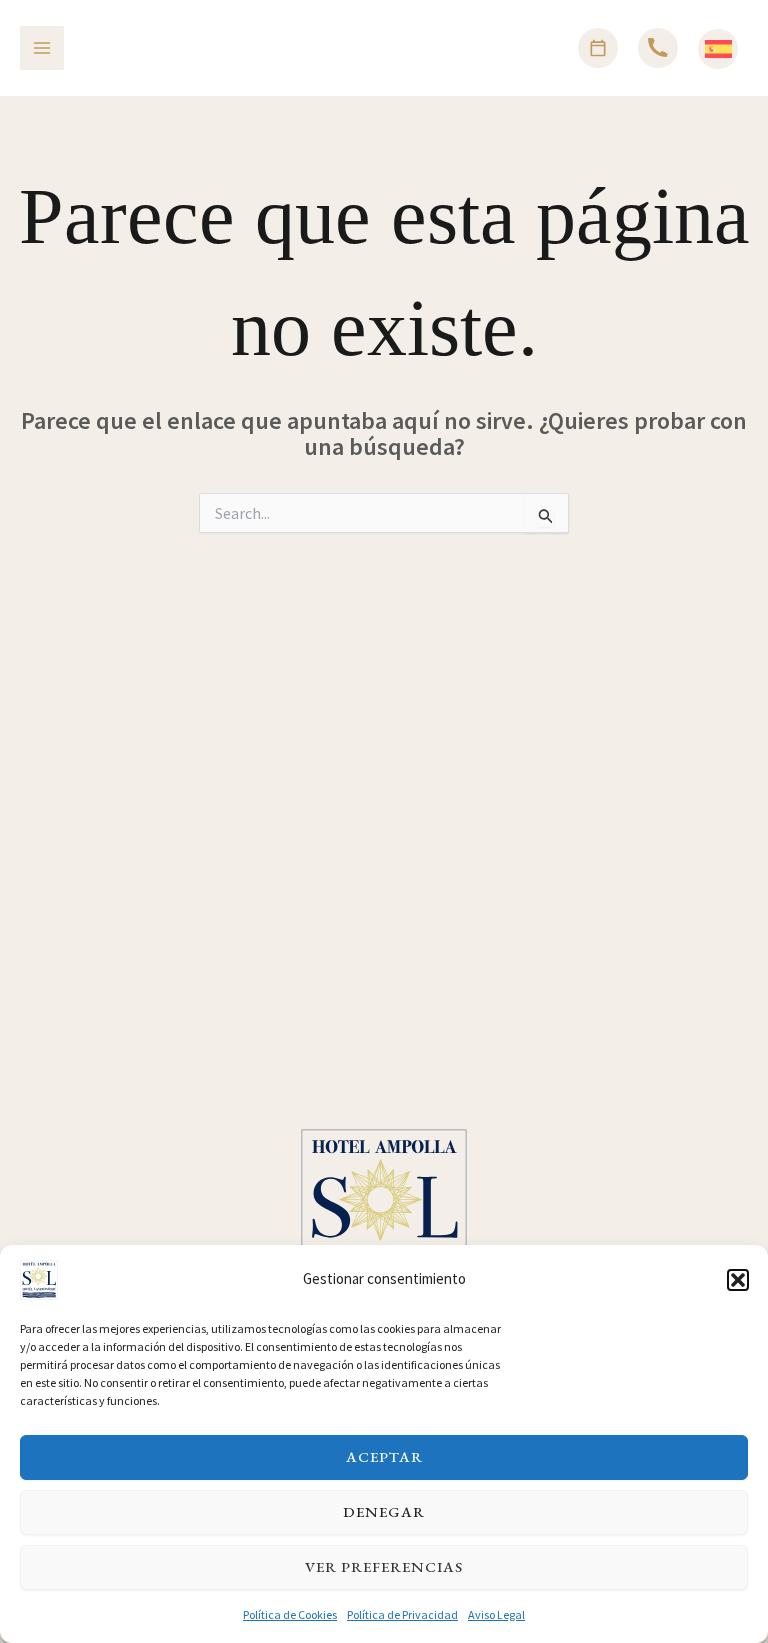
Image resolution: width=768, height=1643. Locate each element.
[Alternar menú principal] (42, 48)
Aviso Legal (496, 1614)
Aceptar (384, 1456)
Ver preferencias (384, 1566)
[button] (738, 1280)
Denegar (384, 1511)
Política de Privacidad (402, 1614)
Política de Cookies (290, 1614)
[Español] (718, 49)
